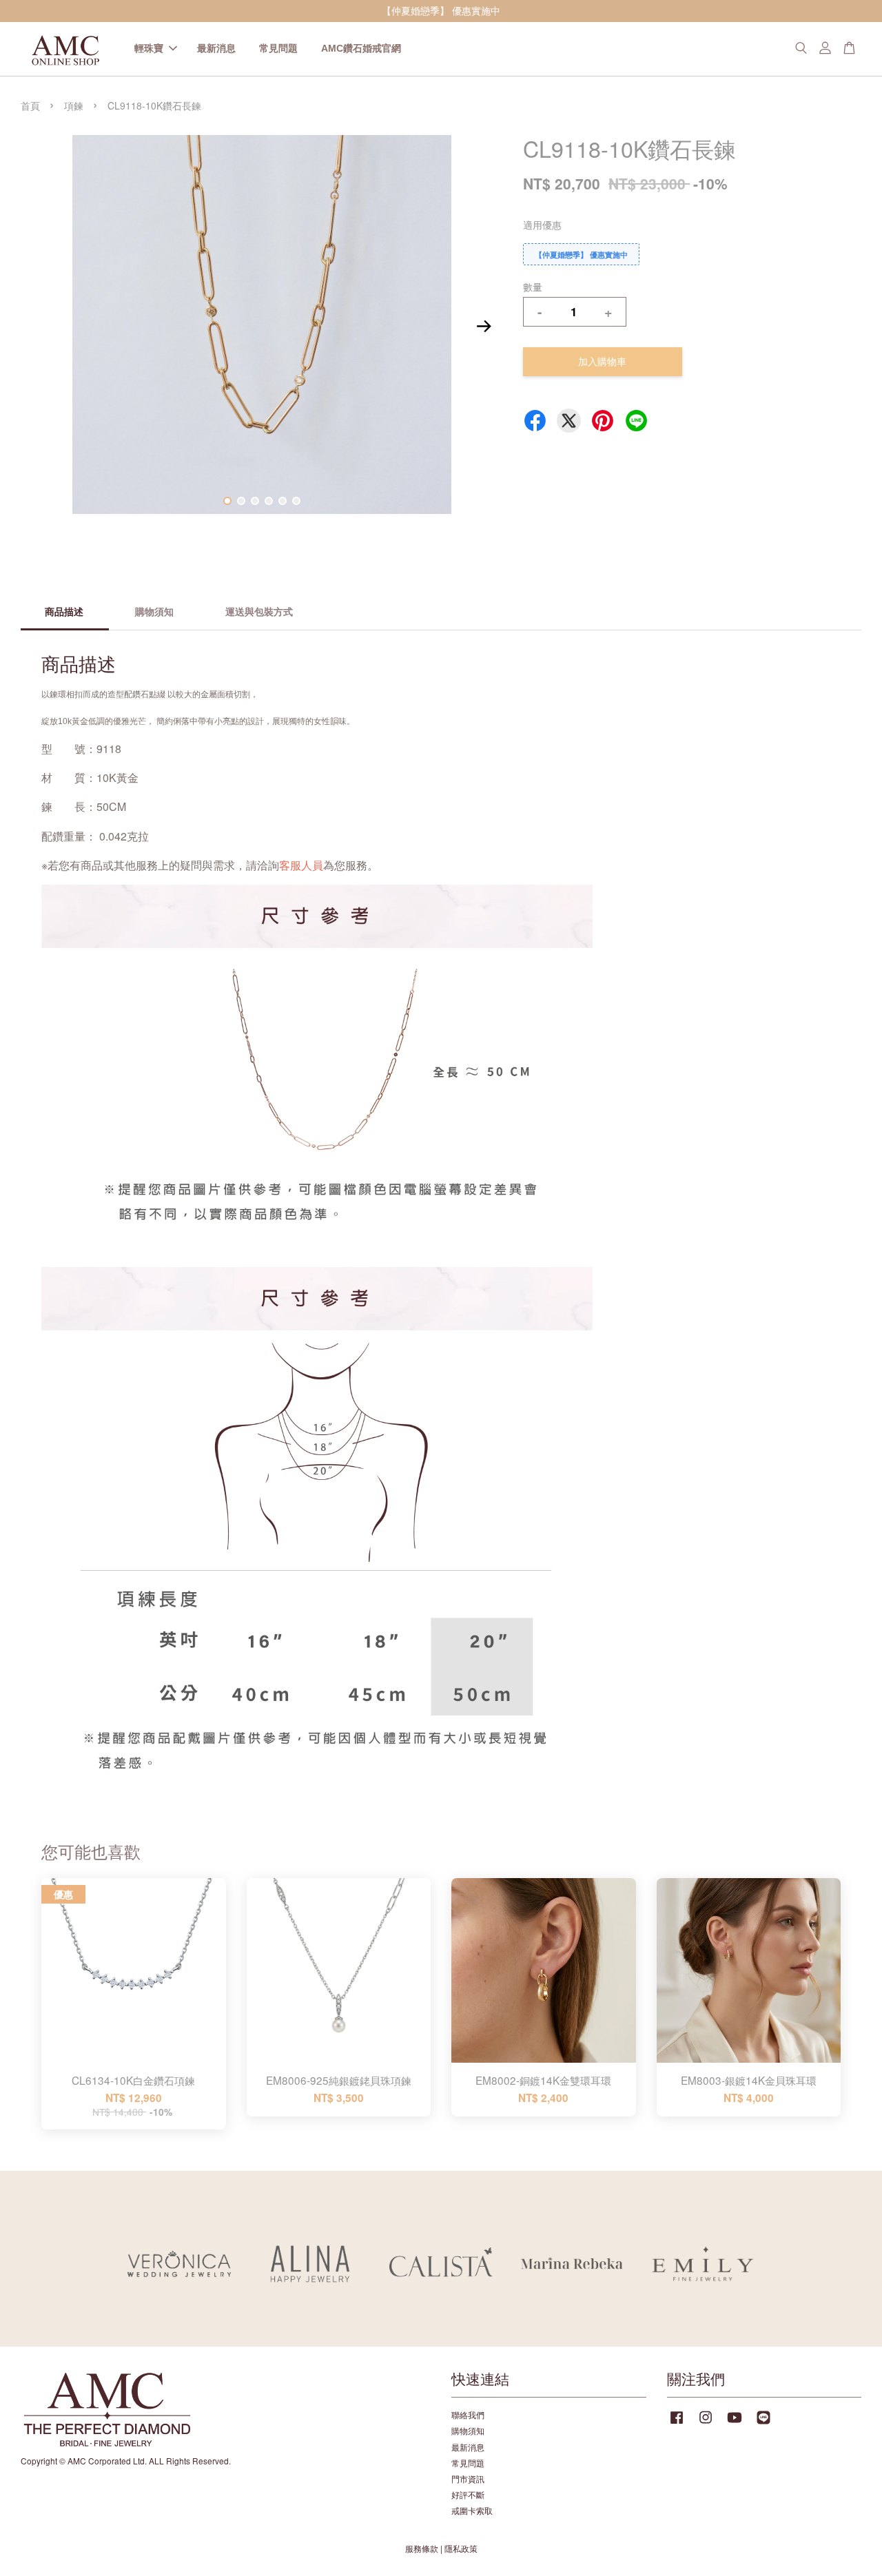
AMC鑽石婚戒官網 (361, 48)
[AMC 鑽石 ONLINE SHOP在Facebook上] (677, 2423)
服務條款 (422, 2548)
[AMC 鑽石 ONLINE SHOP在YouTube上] (735, 2423)
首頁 (30, 105)
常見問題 (278, 48)
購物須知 (468, 2430)
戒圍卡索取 (472, 2510)
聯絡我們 (468, 2414)
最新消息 (216, 48)
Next (484, 327)
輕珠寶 (149, 48)
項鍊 (74, 105)
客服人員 (301, 865)
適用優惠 (542, 225)
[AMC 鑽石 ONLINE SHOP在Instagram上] (706, 2423)
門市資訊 (468, 2479)
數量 (533, 287)
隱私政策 (461, 2548)
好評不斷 (468, 2494)
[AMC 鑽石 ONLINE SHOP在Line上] (763, 2423)
